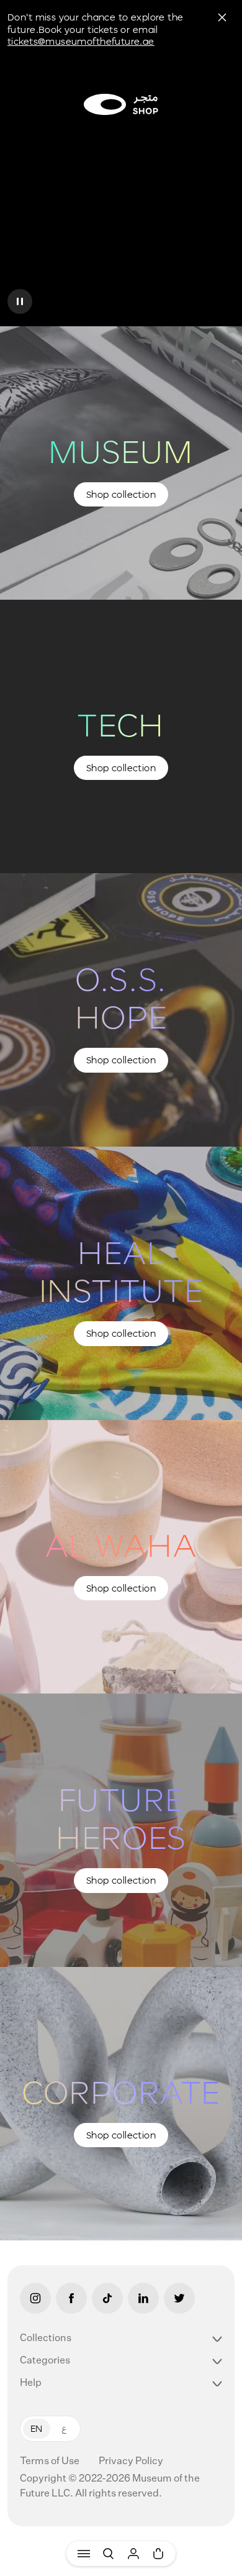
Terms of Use (51, 2462)
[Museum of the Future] (121, 104)
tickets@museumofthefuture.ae (81, 41)
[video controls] (20, 301)
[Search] (109, 2554)
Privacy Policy (131, 2462)
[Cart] (158, 2554)
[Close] (222, 17)
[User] (133, 2554)
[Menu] (84, 2554)
